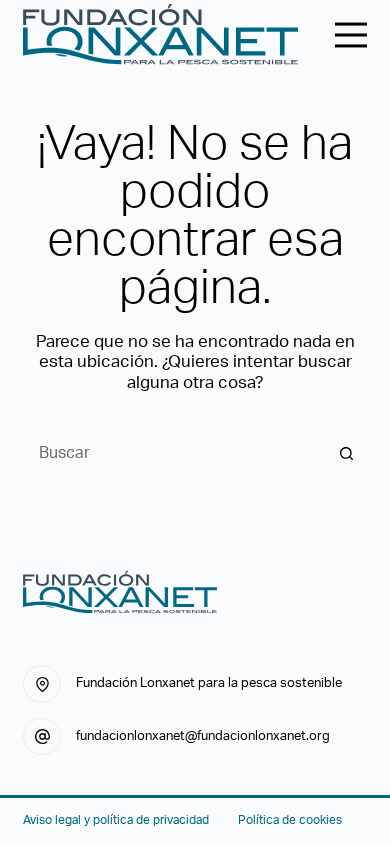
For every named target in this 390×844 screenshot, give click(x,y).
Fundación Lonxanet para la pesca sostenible (209, 683)
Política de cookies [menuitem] (290, 820)
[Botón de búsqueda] (347, 453)
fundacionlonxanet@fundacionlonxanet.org (203, 736)
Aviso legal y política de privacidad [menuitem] (116, 820)
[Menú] (351, 35)
